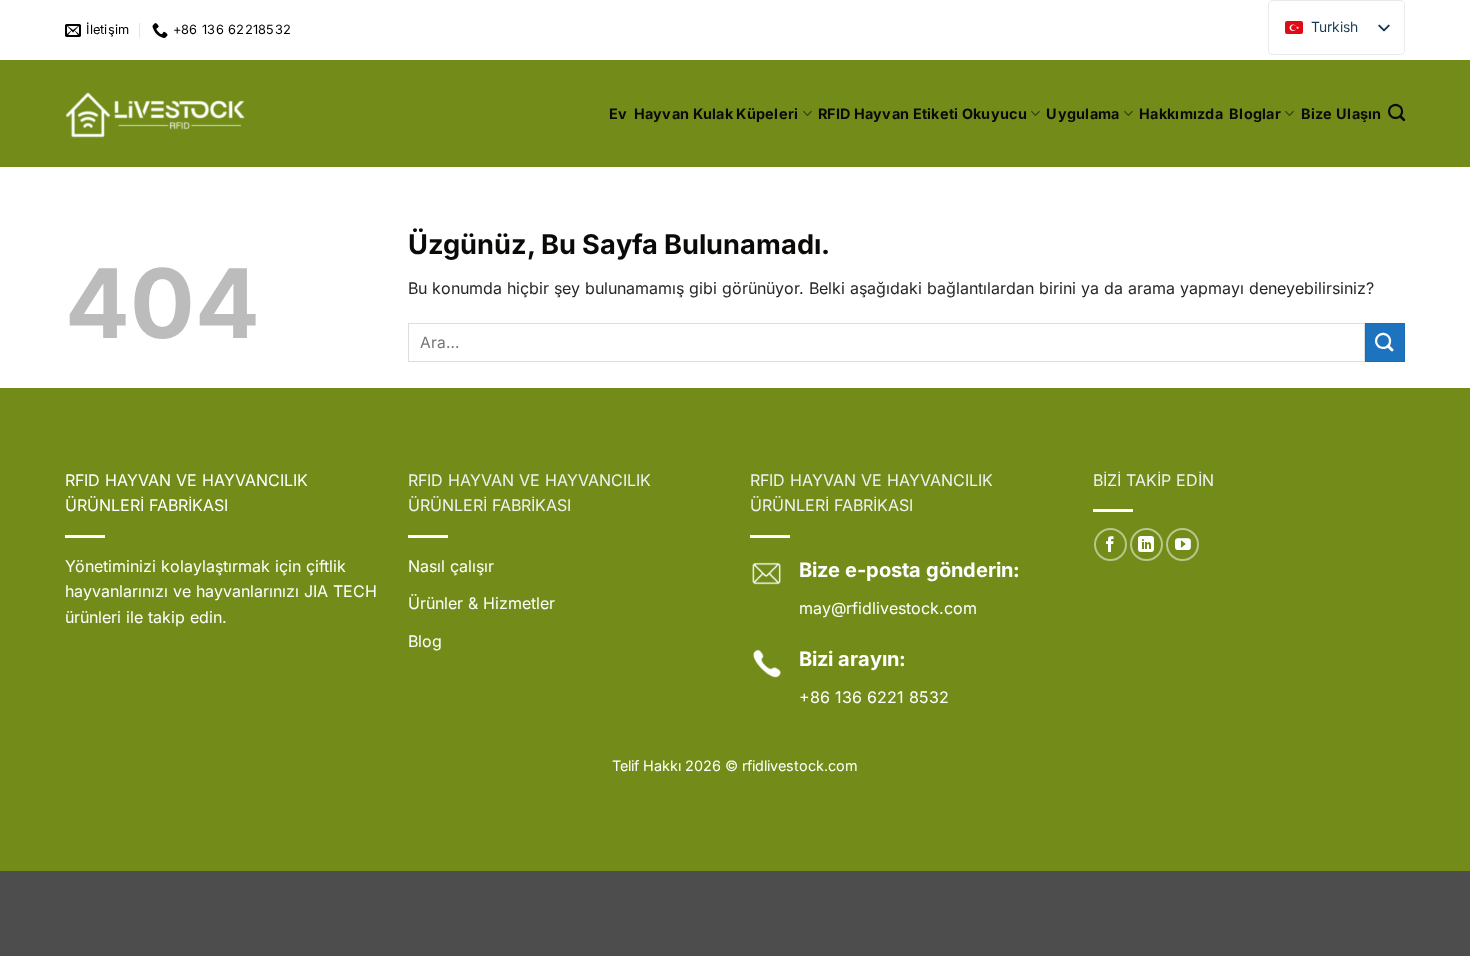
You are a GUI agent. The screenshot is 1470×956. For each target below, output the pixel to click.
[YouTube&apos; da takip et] (1182, 544)
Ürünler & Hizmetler (481, 603)
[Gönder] (1385, 342)
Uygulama (1082, 113)
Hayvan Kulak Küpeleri (716, 113)
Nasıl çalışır (451, 566)
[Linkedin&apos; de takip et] (1146, 544)
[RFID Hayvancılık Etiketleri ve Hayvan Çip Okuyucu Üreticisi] (157, 113)
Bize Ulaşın (1341, 113)
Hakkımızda (1181, 113)
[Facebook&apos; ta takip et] (1110, 544)
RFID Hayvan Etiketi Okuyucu (922, 113)
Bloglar (1255, 113)
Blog (425, 641)
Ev (618, 113)
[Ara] (1396, 113)
